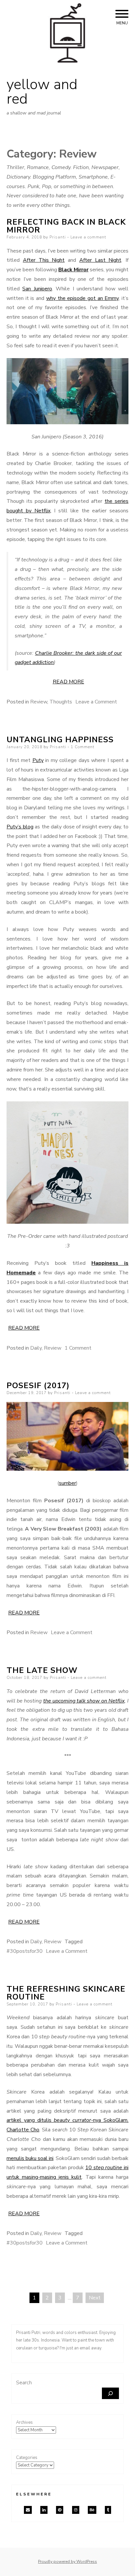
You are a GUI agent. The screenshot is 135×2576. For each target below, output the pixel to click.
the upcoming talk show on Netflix (84, 1701)
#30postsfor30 (25, 1951)
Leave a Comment (96, 702)
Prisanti (58, 237)
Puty (38, 760)
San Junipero (37, 289)
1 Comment (83, 747)
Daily (36, 1348)
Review (39, 702)
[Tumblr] (108, 2510)
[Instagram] (76, 2510)
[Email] (28, 2510)
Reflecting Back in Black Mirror (66, 226)
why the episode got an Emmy (83, 298)
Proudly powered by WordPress (67, 2562)
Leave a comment (88, 237)
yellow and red (42, 92)
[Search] (110, 2393)
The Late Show (42, 1670)
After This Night (44, 260)
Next (95, 2298)
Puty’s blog (20, 827)
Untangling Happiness (60, 740)
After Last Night (100, 260)
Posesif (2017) (38, 1386)
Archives (24, 2422)
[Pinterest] (60, 2510)
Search (24, 2383)
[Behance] (92, 2510)
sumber (67, 1483)
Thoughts (61, 702)
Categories (27, 2458)
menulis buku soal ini (30, 2158)
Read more (68, 682)
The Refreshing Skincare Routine (66, 1993)
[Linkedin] (44, 2510)
